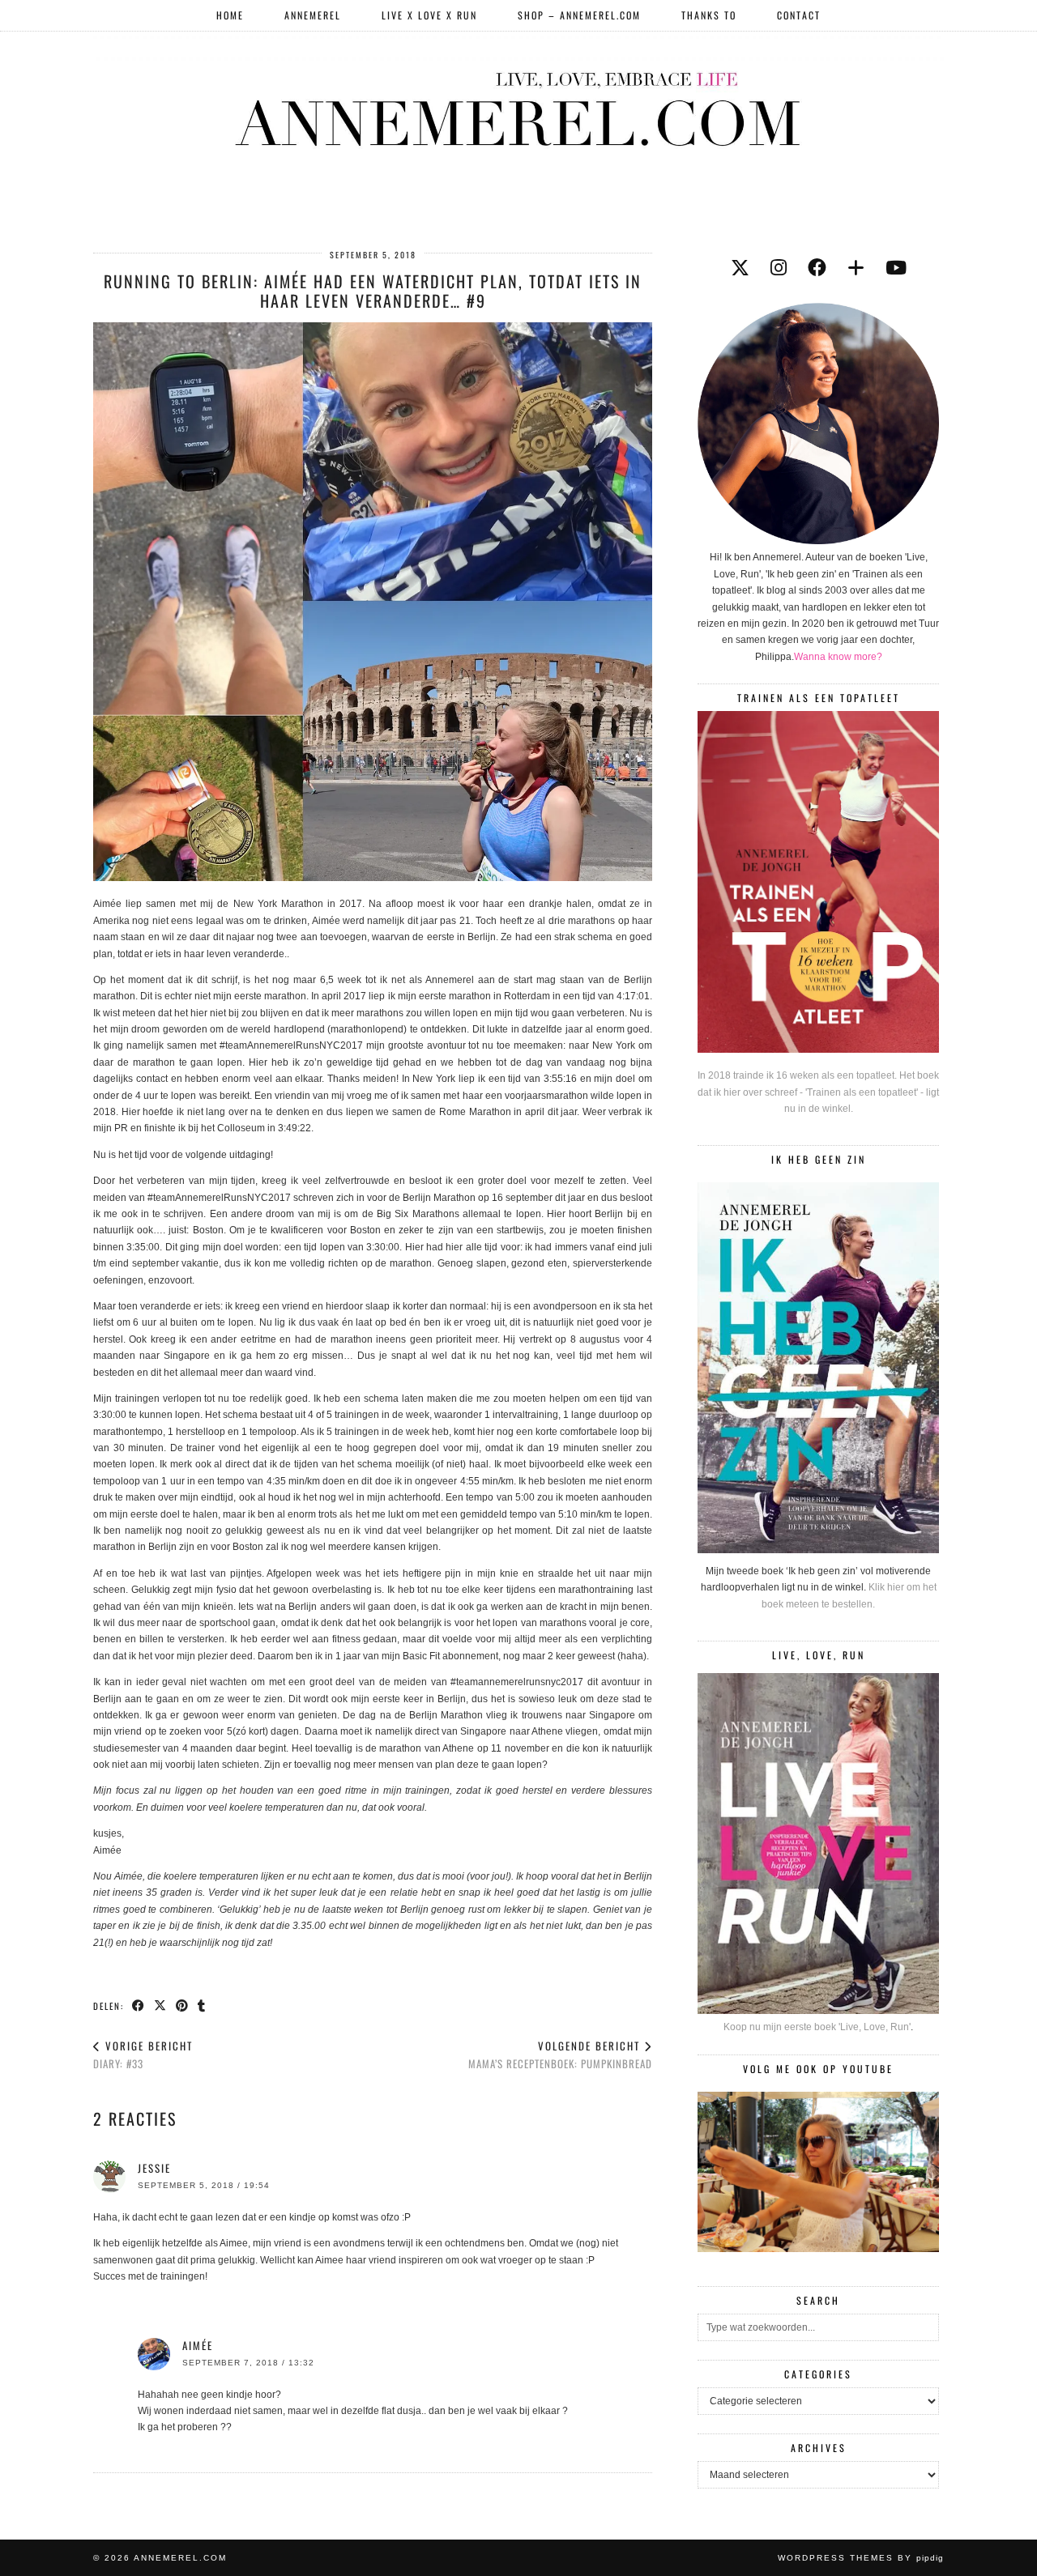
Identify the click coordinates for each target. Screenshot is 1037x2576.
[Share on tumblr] (202, 2005)
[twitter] (740, 268)
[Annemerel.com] (518, 106)
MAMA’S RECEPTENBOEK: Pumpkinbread (560, 2055)
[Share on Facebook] (139, 2005)
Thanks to (709, 15)
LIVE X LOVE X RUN (429, 15)
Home (230, 15)
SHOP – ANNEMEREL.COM (579, 15)
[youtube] (896, 268)
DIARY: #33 (143, 2055)
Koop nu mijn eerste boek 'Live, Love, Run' (817, 2027)
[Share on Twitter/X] (161, 2005)
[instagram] (779, 268)
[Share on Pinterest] (183, 2005)
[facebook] (817, 268)
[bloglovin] (856, 268)
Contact (799, 15)
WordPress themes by (861, 2558)
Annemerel (313, 15)
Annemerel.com (180, 2558)
